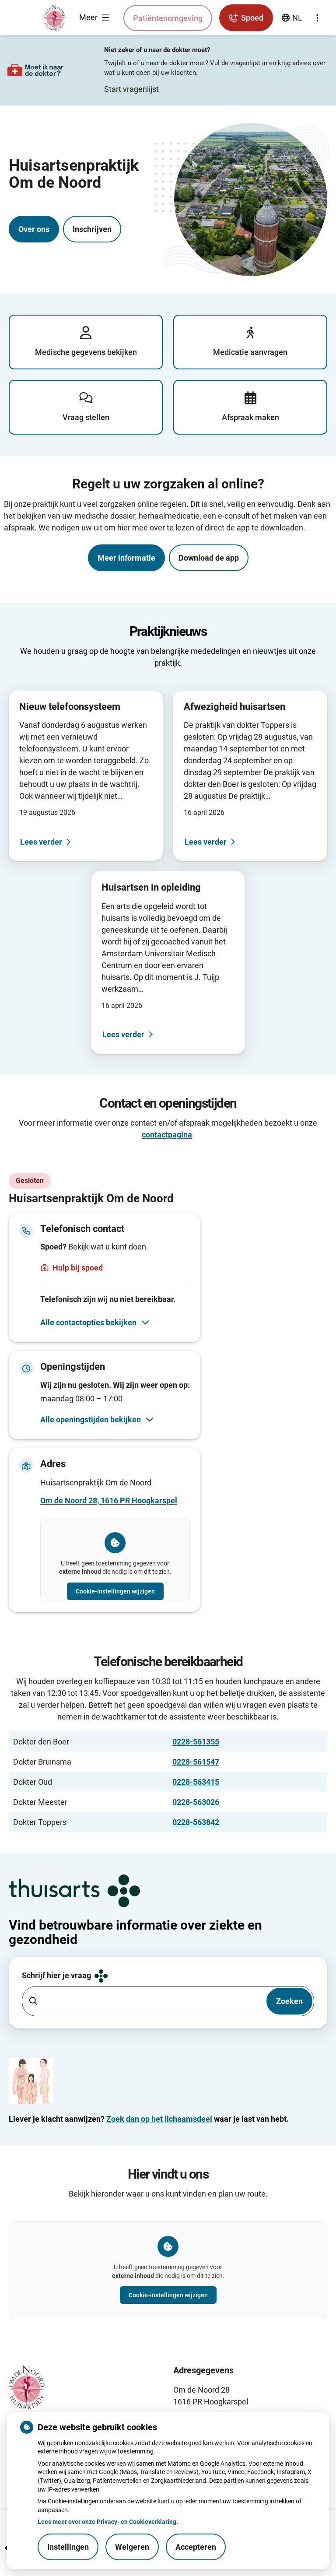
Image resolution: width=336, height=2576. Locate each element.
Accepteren (196, 2547)
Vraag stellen (86, 417)
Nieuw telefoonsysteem (70, 707)
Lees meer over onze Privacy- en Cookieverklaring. (108, 2522)
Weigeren (132, 2547)
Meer (89, 17)
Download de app (209, 558)
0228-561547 (196, 1762)
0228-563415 (196, 1782)
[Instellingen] (317, 18)
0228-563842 (196, 1822)
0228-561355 (196, 1742)
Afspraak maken (250, 417)
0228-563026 (196, 1802)
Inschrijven (92, 229)
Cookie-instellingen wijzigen (115, 1591)
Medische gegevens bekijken (86, 352)
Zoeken (289, 2001)
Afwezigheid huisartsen (234, 707)
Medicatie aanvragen (250, 352)
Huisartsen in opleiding (151, 887)
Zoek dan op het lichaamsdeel (159, 2119)
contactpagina (167, 1135)
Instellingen (68, 2547)
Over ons (34, 229)
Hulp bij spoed (78, 1268)
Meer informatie (126, 558)
